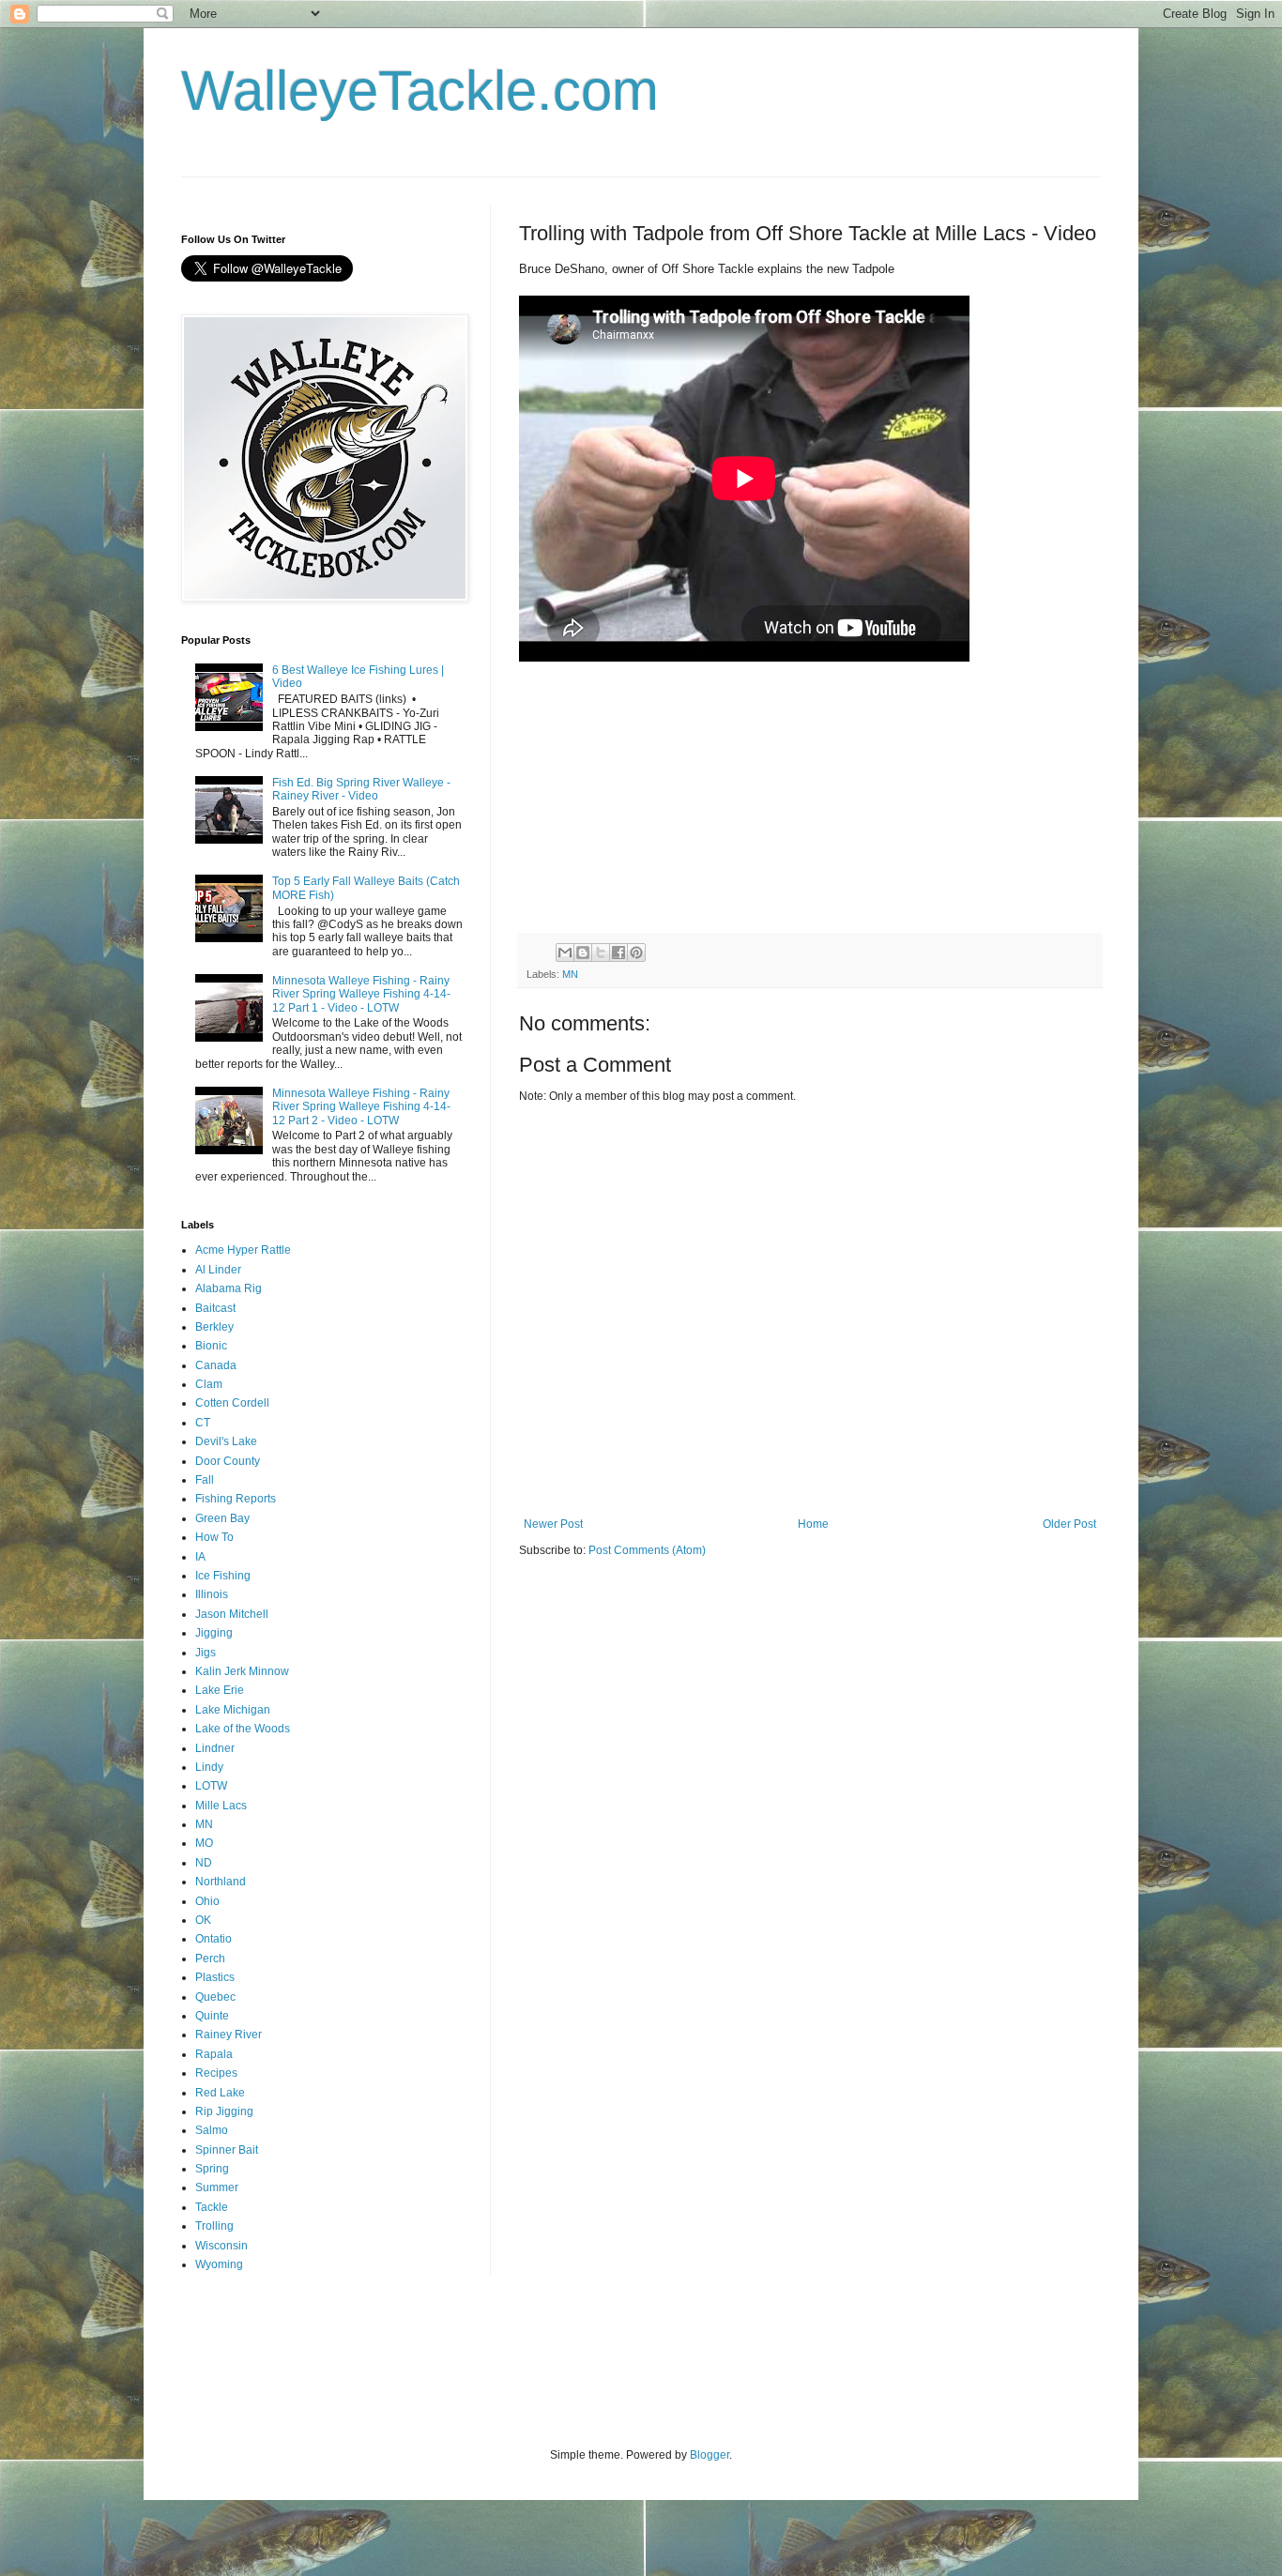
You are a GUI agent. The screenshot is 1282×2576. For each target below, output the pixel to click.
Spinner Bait (227, 2150)
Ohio (207, 1901)
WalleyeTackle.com (420, 91)
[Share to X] (601, 953)
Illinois (212, 1594)
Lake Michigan (233, 1710)
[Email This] (565, 953)
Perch (210, 1959)
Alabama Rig (229, 1288)
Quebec (215, 1997)
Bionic (211, 1346)
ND (204, 1863)
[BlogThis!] (583, 953)
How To (214, 1537)
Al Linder (218, 1270)
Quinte (212, 2016)
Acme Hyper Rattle (243, 1250)
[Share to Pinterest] (636, 953)
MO (204, 1843)
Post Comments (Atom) (647, 1550)
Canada (216, 1365)
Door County (228, 1461)
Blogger (710, 2455)
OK (203, 1920)
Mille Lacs (221, 1806)
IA (200, 1557)
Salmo (212, 2130)
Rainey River (229, 2035)
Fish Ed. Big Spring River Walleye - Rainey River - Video (361, 789)
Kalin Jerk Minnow (242, 1671)
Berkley (214, 1327)
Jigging (214, 1633)
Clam (209, 1384)
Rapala (214, 2054)
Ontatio (214, 1939)
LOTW (211, 1786)
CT (203, 1423)
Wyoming (219, 2264)
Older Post (1069, 1524)
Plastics (215, 1977)
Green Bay (222, 1518)
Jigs (206, 1653)
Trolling (214, 2226)
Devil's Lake (226, 1441)
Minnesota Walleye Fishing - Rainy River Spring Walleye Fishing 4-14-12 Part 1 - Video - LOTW (361, 994)
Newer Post (553, 1524)
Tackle (212, 2207)
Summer (217, 2187)
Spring (212, 2169)
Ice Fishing (223, 1576)
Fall (205, 1480)
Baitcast (215, 1308)
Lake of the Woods (243, 1729)
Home (813, 1524)
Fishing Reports (236, 1499)
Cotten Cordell (232, 1403)
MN (570, 974)
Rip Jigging (224, 2111)
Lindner (215, 1748)
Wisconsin (221, 2246)
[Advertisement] (523, 2372)
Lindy (209, 1767)
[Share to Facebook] (618, 953)
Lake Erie (220, 1690)
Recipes (216, 2073)
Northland (221, 1882)
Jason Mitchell (232, 1614)
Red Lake (220, 2093)
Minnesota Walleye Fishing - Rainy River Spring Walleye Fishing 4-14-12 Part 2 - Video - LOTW (361, 1107)
